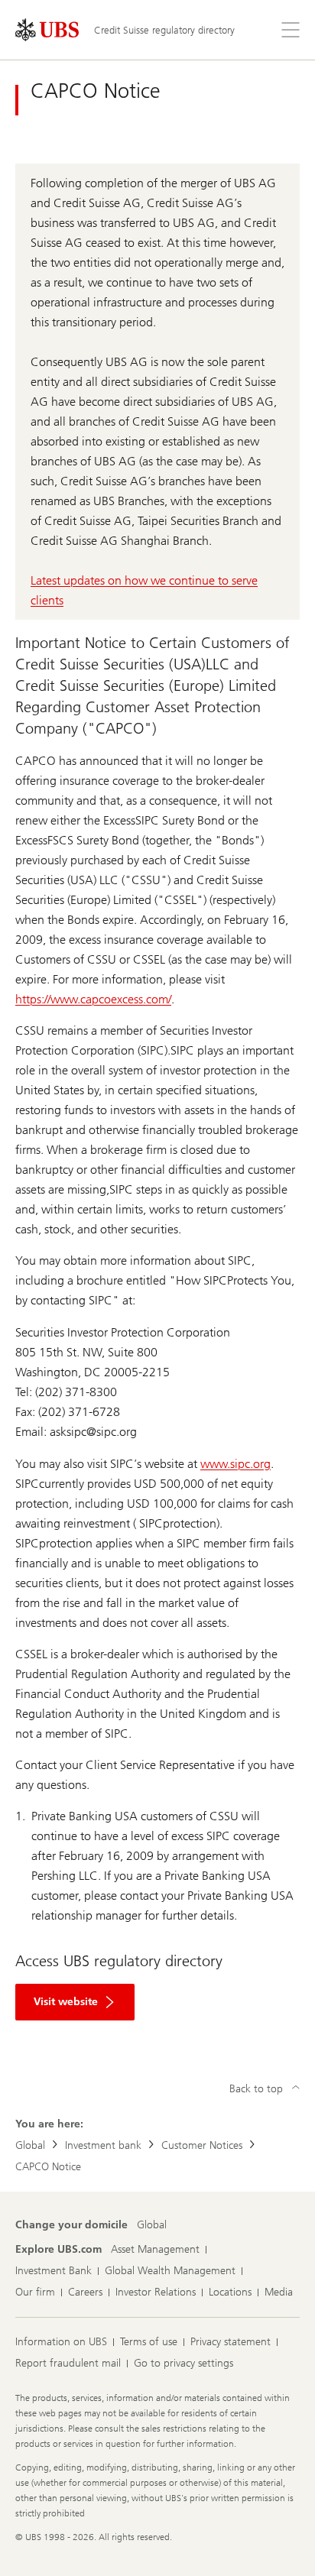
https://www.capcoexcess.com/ (93, 999)
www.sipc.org (235, 1464)
